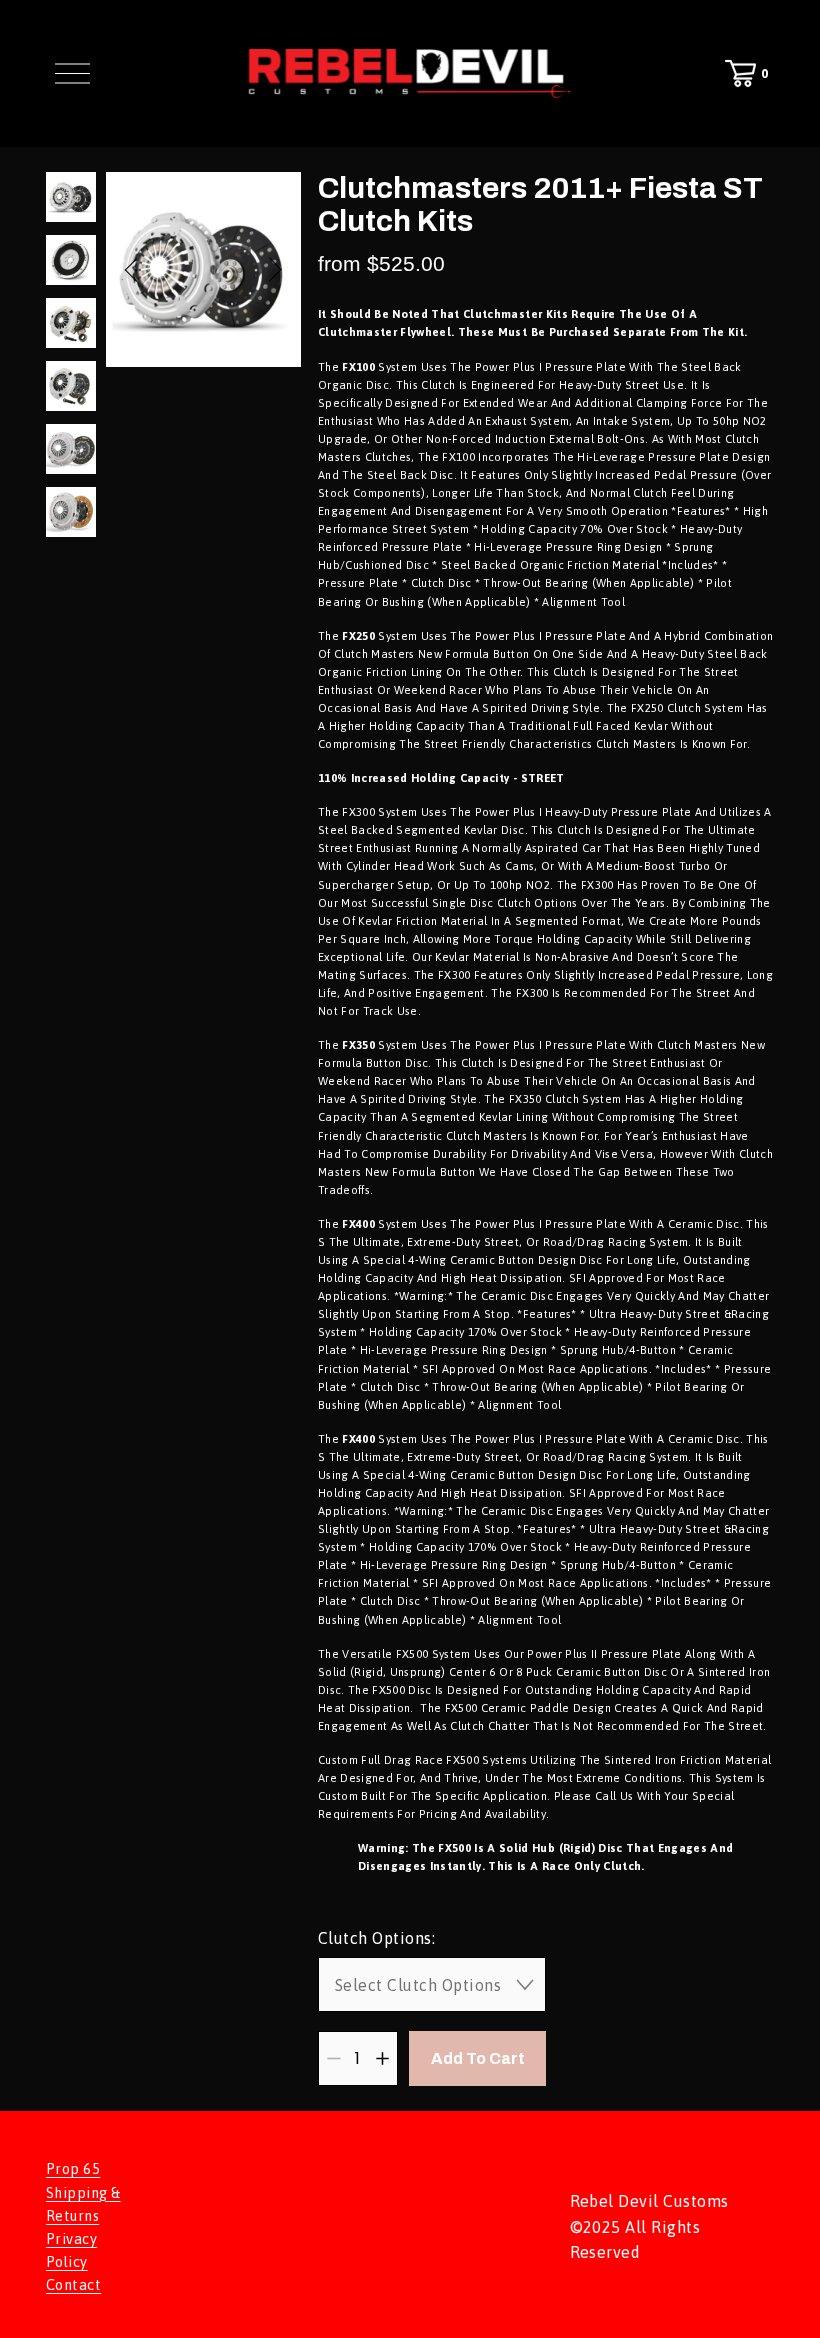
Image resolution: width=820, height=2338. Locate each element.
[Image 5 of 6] (71, 450)
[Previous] (143, 269)
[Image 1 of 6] (71, 198)
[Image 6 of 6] (71, 513)
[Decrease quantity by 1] (333, 2058)
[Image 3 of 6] (71, 324)
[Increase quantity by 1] (382, 2058)
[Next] (263, 269)
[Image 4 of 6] (71, 387)
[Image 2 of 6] (71, 261)
